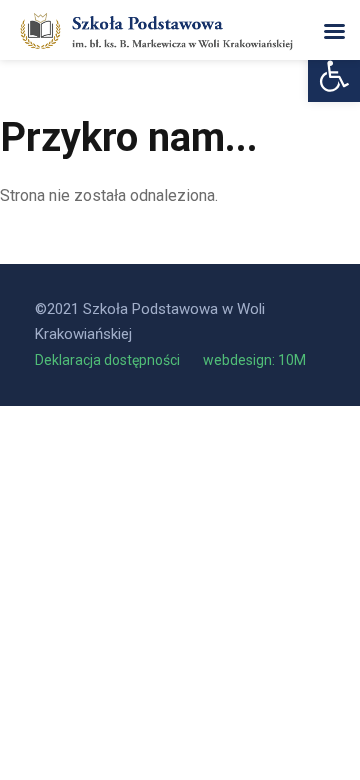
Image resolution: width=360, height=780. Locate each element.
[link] (334, 76)
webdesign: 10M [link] (254, 360)
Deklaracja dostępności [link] (109, 360)
